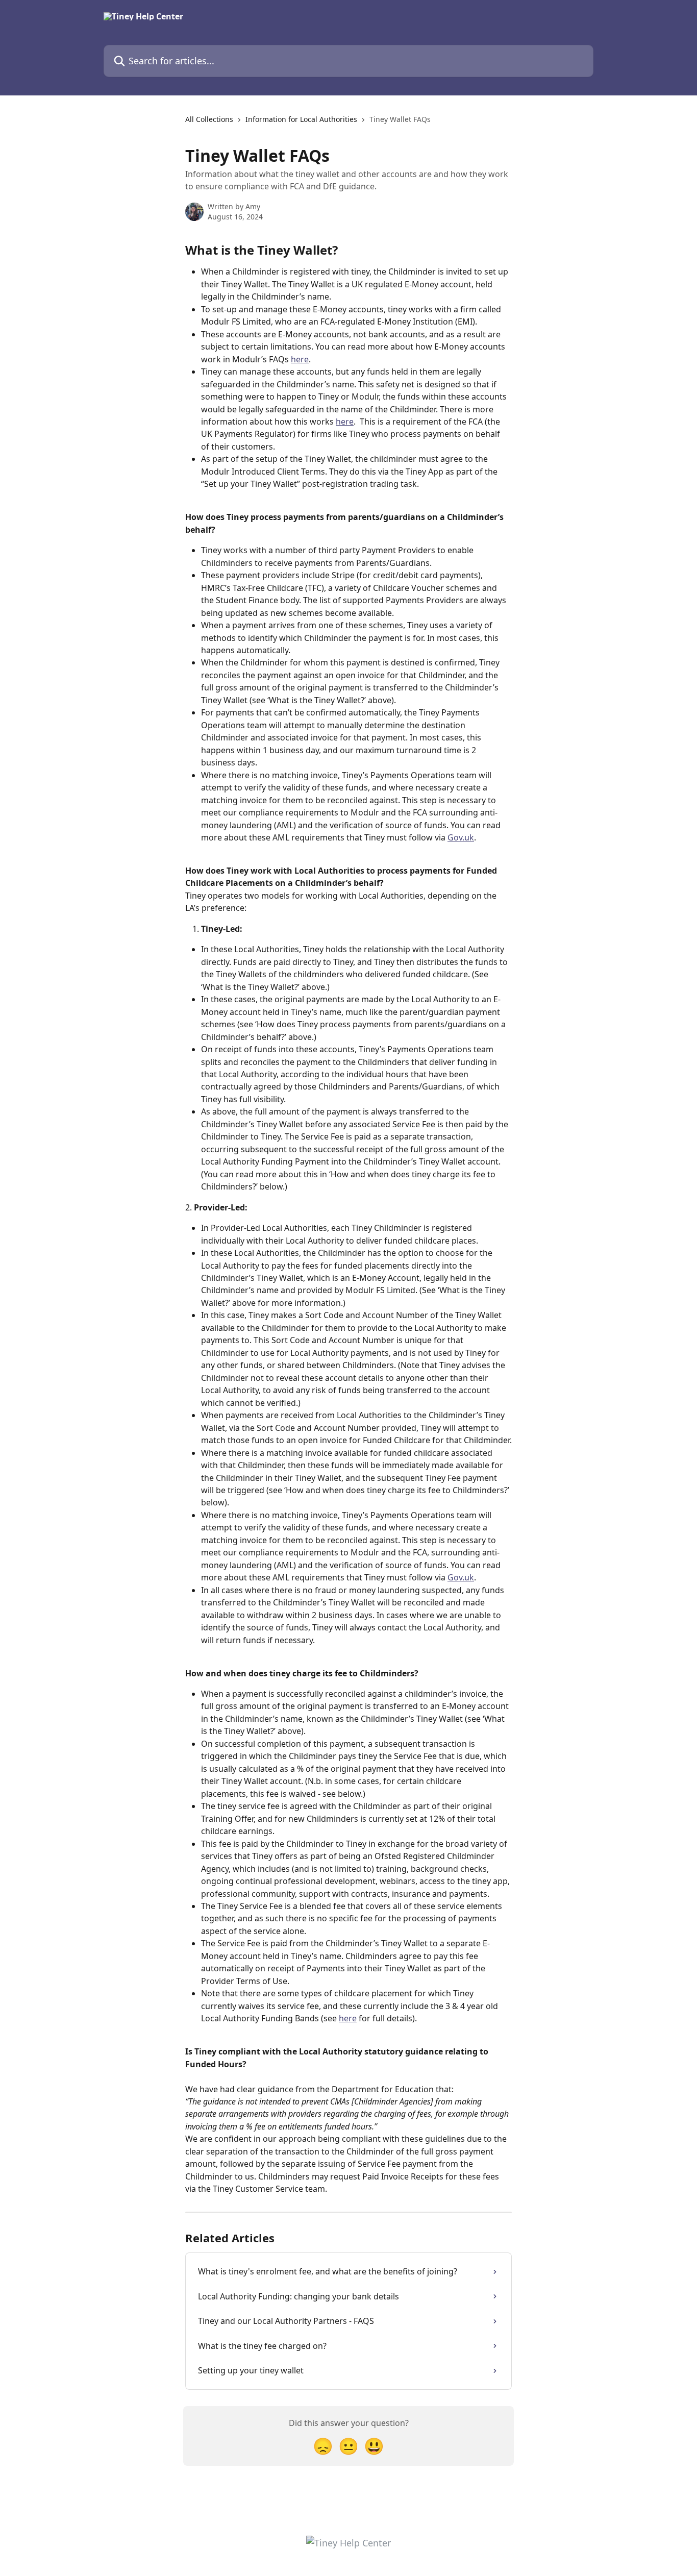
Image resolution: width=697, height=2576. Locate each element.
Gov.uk (461, 837)
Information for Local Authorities (301, 119)
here (300, 359)
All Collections (209, 119)
